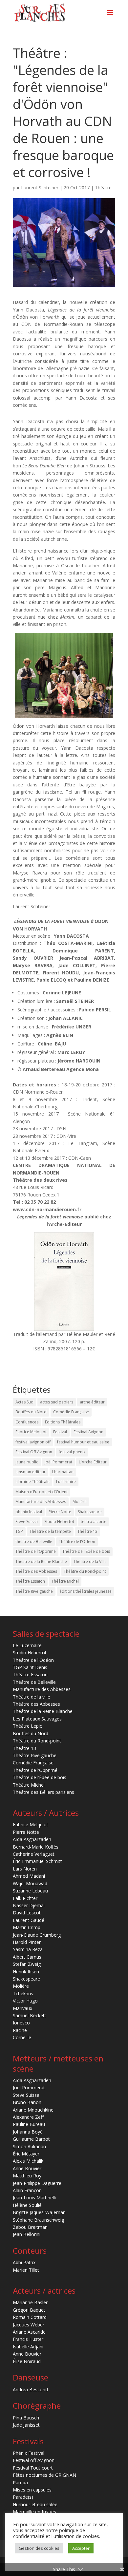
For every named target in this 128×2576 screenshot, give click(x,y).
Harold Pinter (27, 1942)
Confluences (27, 1422)
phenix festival (29, 1512)
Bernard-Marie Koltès (36, 1847)
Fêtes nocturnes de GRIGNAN (44, 2475)
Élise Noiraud (27, 2361)
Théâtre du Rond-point (85, 1571)
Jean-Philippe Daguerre (37, 2183)
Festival (60, 1432)
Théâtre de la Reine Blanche (41, 1561)
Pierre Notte (60, 1512)
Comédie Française (71, 1412)
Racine (20, 2030)
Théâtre (103, 188)
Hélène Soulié (27, 2205)
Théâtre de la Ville (90, 1561)
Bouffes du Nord (31, 1412)
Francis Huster (28, 2339)
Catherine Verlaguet (34, 1854)
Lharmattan (63, 1472)
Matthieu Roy (27, 2176)
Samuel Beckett (30, 2015)
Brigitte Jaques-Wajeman (39, 2212)
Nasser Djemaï (29, 1905)
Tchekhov (23, 1993)
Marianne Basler (30, 2302)
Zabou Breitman (30, 2227)
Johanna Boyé (28, 2132)
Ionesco (21, 2023)
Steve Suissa (27, 1522)
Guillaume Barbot (31, 2139)
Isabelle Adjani (28, 2347)
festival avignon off (33, 1442)
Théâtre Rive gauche (34, 1591)
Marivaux (22, 2008)
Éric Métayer (26, 2154)
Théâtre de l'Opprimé (36, 1551)
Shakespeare (90, 1512)
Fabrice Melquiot (31, 1432)
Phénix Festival (29, 2453)
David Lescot (27, 1913)
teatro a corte (94, 1522)
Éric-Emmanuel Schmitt (37, 1861)
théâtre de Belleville (34, 1542)
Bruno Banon (27, 2102)
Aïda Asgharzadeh (32, 1839)
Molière (80, 1502)
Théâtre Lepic (27, 1726)
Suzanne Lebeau (30, 1891)
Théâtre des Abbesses (36, 1571)
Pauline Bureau (29, 2124)
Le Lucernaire (27, 1645)
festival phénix (72, 1452)
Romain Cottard (30, 2317)
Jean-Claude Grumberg (37, 1935)
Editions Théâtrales (63, 1422)
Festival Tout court (33, 2468)
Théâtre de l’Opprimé (35, 1770)
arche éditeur (92, 1402)
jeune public (27, 1462)
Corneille (22, 2037)
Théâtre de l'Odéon (77, 1542)
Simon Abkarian (29, 2146)
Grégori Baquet (29, 2310)
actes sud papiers (57, 1402)
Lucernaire (66, 1482)
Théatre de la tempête (50, 1531)
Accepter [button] (81, 2548)
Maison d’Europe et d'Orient (42, 1492)
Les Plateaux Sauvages (37, 1719)
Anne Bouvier (27, 2168)
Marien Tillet (26, 2270)
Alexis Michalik (28, 2161)
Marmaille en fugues (34, 2512)
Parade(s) (23, 2497)
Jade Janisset (26, 2425)
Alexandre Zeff (28, 2117)
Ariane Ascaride (29, 2332)
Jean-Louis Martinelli (34, 2198)
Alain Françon (27, 2190)
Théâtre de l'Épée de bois (86, 1551)
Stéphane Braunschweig (38, 2220)
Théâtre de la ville (32, 1697)
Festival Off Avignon (34, 1452)
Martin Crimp (27, 1927)
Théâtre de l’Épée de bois (40, 1777)
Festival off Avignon (34, 2460)
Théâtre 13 (87, 1531)
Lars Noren (25, 1869)
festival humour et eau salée (83, 1442)
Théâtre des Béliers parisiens (43, 1792)
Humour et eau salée (35, 2504)
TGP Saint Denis (30, 1667)
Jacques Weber (29, 2325)
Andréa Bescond (30, 2389)
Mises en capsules (32, 2490)
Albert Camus (27, 1957)
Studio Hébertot (59, 1522)
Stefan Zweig (27, 1964)
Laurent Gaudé (29, 1920)
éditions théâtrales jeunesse (85, 1591)
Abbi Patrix (24, 2262)
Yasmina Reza (28, 1949)
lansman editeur (31, 1472)
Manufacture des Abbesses (41, 1502)
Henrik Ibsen (26, 1972)
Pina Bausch (26, 2418)
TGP (19, 1531)
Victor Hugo (25, 2001)
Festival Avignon (88, 1432)
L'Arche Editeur (93, 1462)
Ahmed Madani (29, 1876)
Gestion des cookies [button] (39, 2548)
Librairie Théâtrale (32, 1482)
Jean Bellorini (27, 2234)
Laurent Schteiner (40, 188)
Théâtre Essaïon (30, 1581)
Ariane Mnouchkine (33, 2110)
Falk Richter (25, 1898)
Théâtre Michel (65, 1581)
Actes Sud (24, 1402)
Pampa (20, 2482)
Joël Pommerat (58, 1462)
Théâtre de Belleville (34, 1682)
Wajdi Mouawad (30, 1883)
